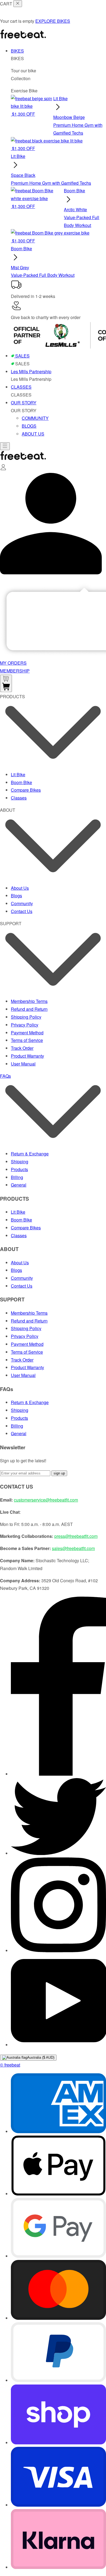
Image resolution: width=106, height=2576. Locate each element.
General (19, 1185)
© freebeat (10, 2065)
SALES (22, 356)
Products (19, 1169)
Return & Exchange (30, 1154)
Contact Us (22, 911)
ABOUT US (33, 434)
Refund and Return (29, 1009)
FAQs (5, 1076)
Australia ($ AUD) (41, 2057)
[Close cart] (18, 4)
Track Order (22, 1048)
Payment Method (27, 1033)
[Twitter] (58, 1853)
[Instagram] (58, 1950)
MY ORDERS (13, 663)
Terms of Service (27, 1040)
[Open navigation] (5, 446)
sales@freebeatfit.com (73, 1548)
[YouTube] (58, 2045)
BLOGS (29, 426)
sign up (59, 1473)
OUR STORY (24, 403)
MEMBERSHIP (15, 671)
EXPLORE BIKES (53, 21)
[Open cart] (6, 683)
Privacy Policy (25, 1025)
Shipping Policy (26, 1017)
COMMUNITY (35, 418)
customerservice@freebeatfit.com (46, 1500)
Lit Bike (18, 774)
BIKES (17, 51)
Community (22, 903)
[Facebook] (58, 1774)
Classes (19, 798)
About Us (20, 888)
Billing (17, 1177)
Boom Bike (21, 782)
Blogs (16, 896)
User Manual (23, 1064)
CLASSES (21, 387)
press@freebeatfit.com (76, 1536)
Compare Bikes (26, 790)
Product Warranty (27, 1056)
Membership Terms (29, 1001)
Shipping (20, 1162)
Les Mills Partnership (31, 371)
